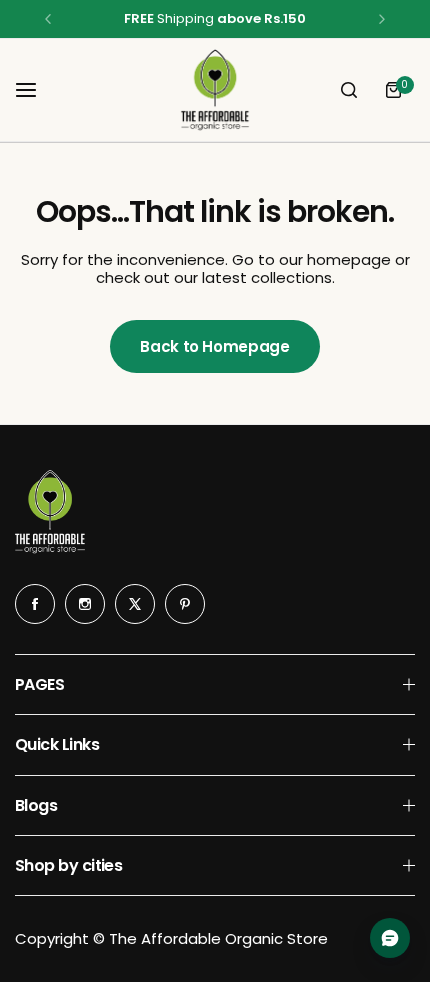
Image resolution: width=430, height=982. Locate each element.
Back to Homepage (214, 346)
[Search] (349, 90)
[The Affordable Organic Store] (215, 90)
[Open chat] (390, 938)
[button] (48, 19)
